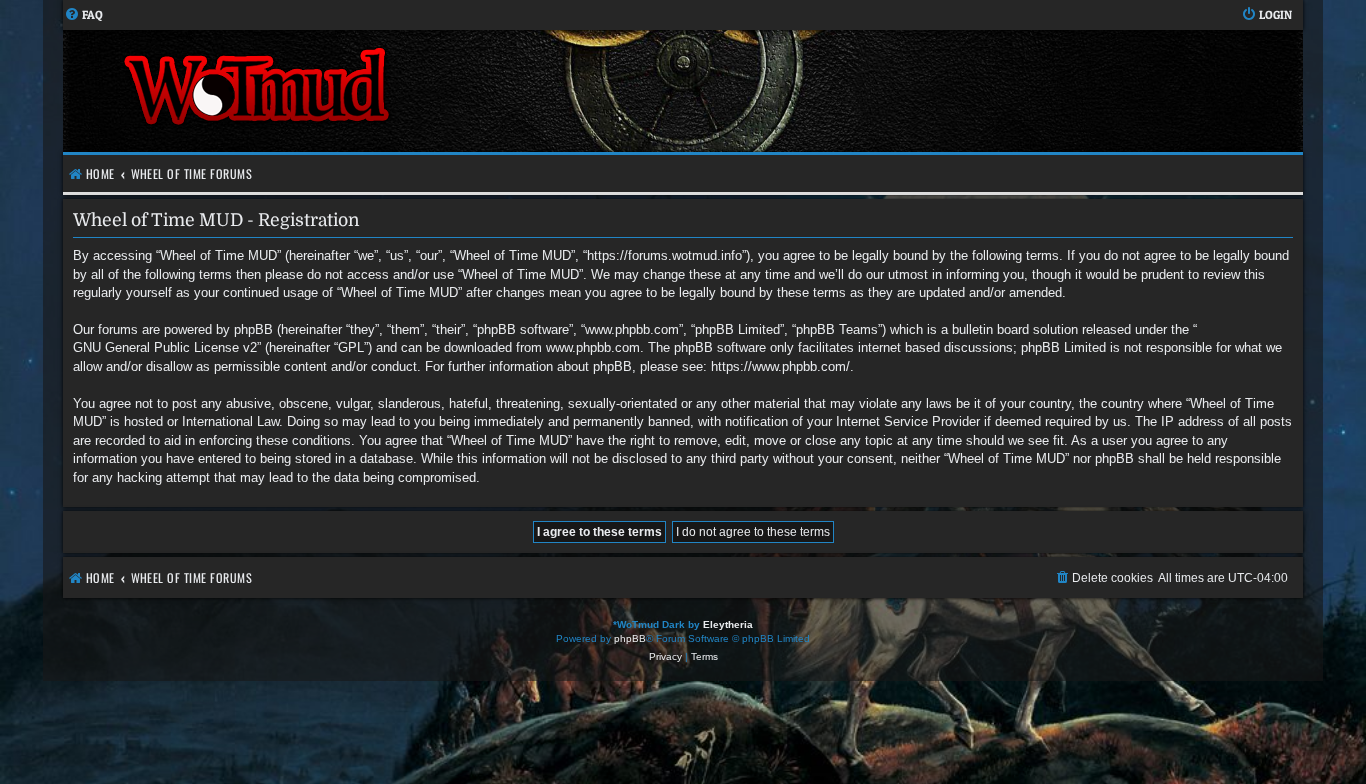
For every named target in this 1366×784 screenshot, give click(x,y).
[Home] (373, 91)
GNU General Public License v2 (165, 347)
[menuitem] (83, 15)
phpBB (630, 638)
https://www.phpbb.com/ (780, 366)
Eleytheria (728, 624)
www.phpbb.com (593, 347)
